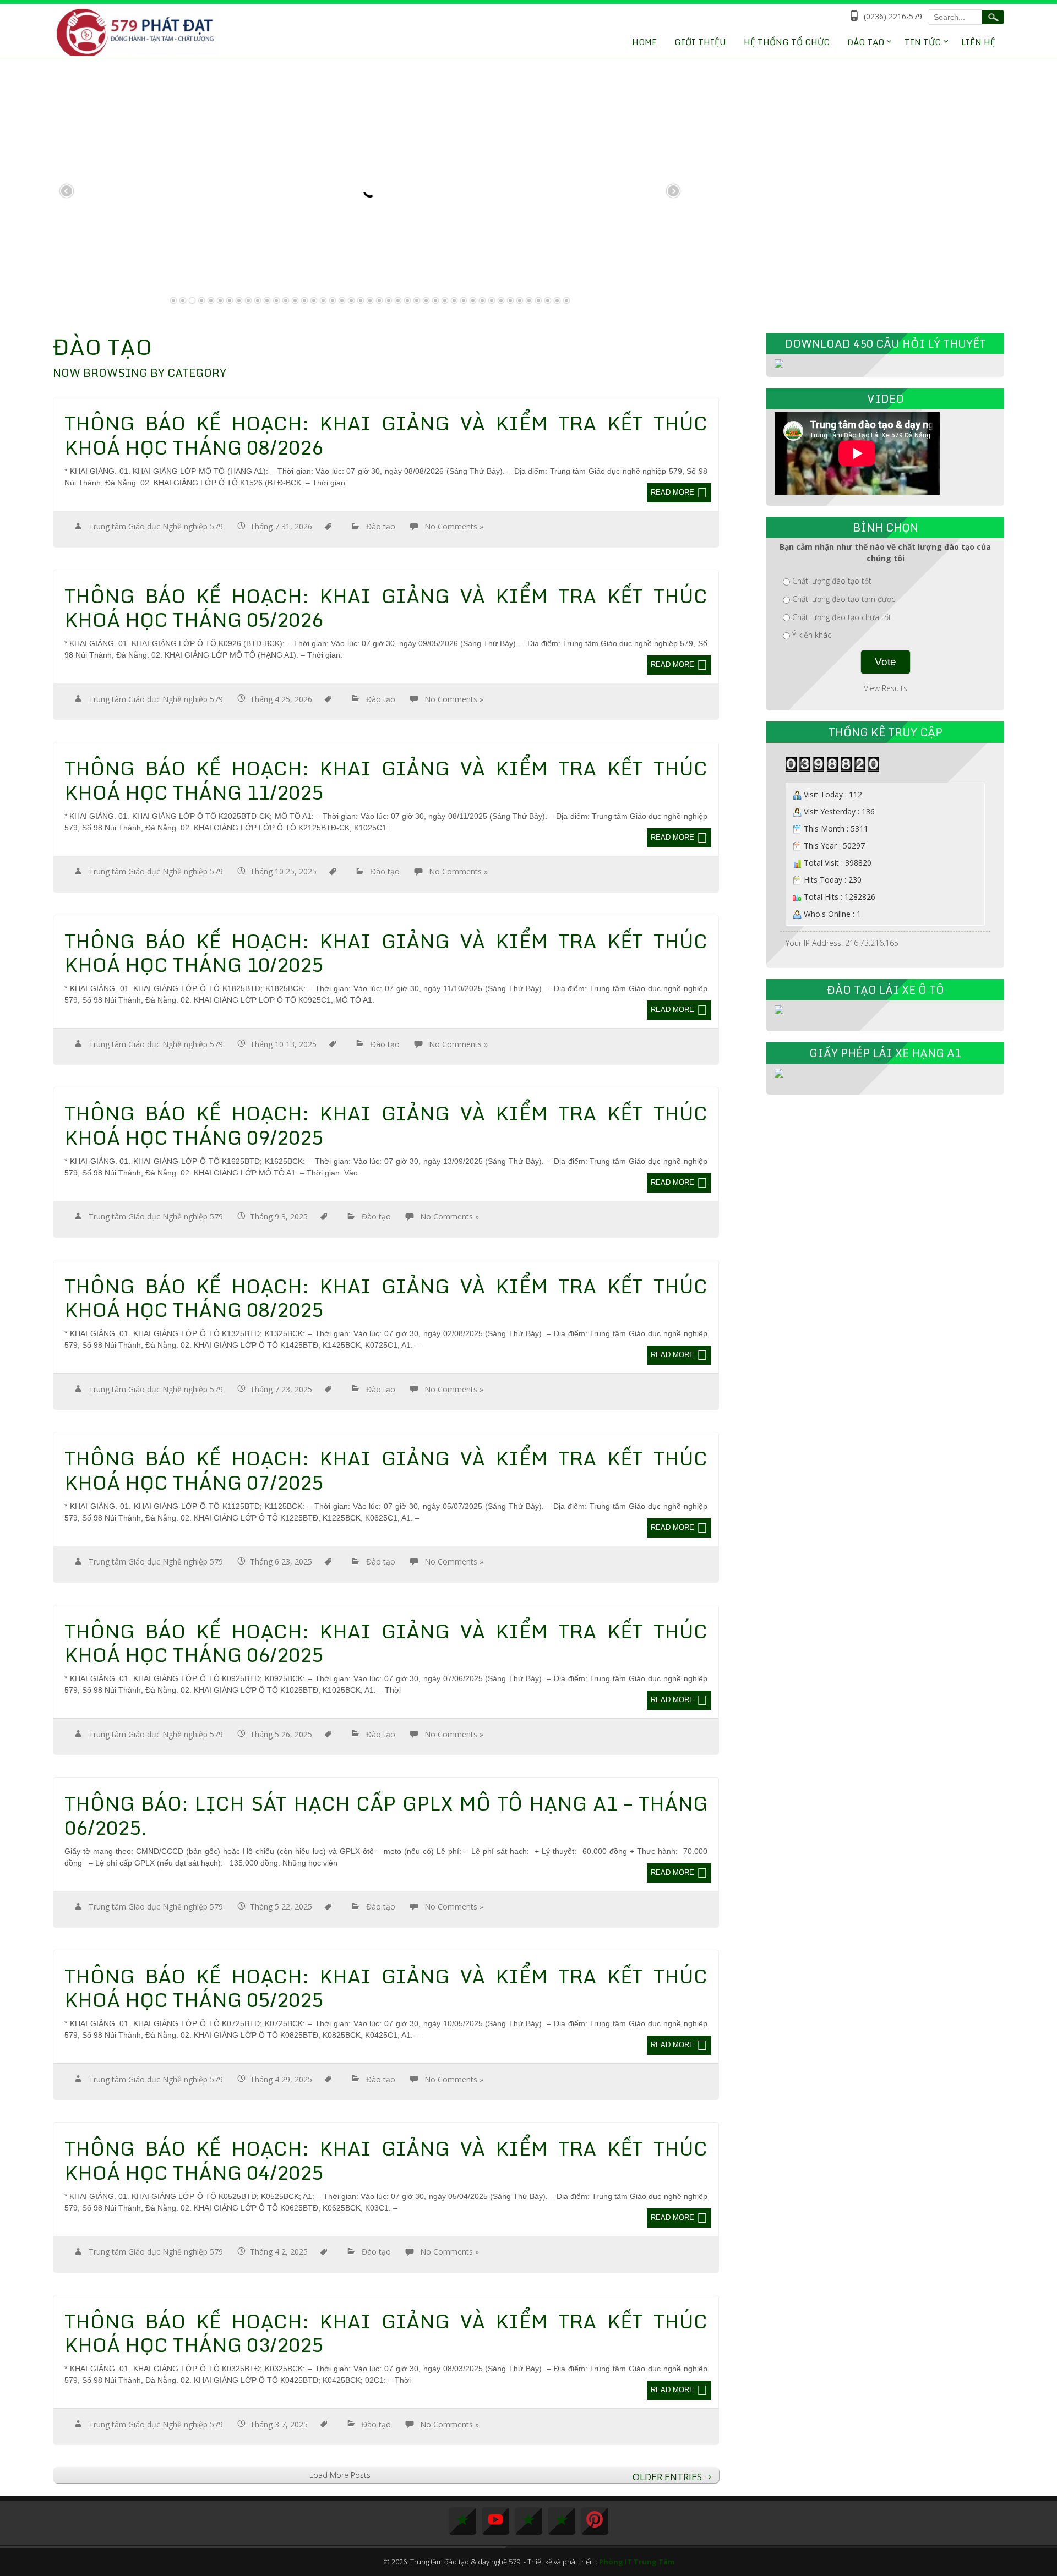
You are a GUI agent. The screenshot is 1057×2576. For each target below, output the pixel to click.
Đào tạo (381, 526)
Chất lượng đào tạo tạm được (844, 599)
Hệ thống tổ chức (787, 42)
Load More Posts (340, 2475)
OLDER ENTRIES (668, 2477)
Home (644, 42)
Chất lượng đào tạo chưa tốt (842, 617)
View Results (886, 688)
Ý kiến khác (812, 635)
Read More (672, 492)
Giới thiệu (700, 42)
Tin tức (923, 42)
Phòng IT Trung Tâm (637, 2562)
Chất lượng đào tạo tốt (832, 581)
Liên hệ (978, 42)
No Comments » (454, 526)
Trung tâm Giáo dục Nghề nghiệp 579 (156, 526)
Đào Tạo (866, 42)
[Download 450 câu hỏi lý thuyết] (779, 363)
